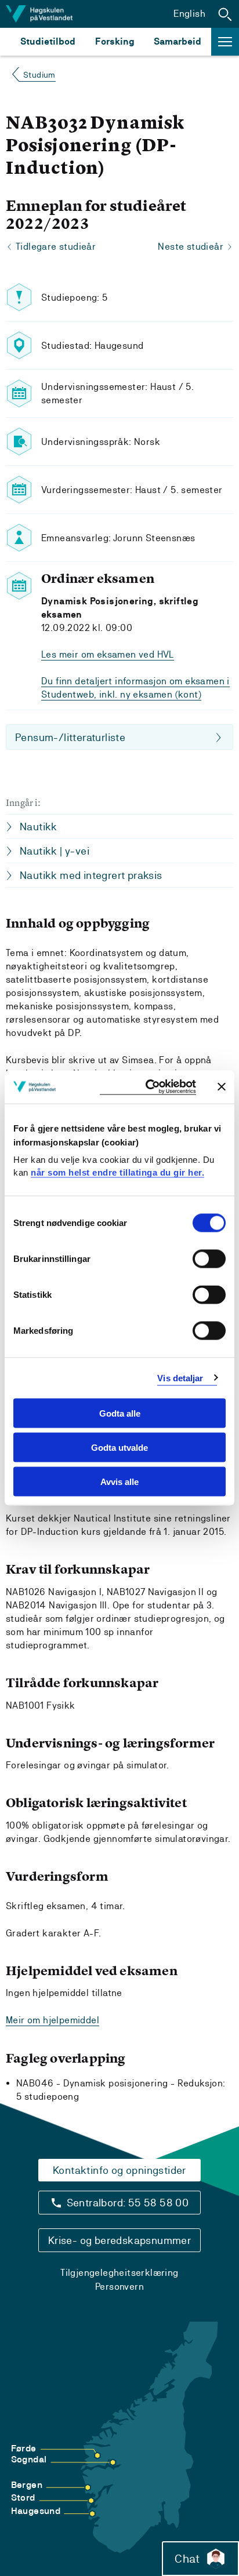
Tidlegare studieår (56, 247)
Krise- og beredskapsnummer (119, 2240)
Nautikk (39, 827)
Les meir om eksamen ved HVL (108, 654)
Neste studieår (191, 247)
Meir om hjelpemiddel (52, 2020)
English (189, 14)
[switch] (209, 1259)
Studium (39, 75)
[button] (225, 14)
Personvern (119, 2287)
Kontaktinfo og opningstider (119, 2170)
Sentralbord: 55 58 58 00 (128, 2203)
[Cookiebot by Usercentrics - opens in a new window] (148, 1087)
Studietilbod (48, 41)
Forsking (115, 41)
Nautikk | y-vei (55, 851)
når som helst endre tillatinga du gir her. (117, 1172)
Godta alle (120, 1413)
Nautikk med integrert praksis (91, 875)
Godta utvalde (119, 1447)
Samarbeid (178, 41)
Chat (187, 2559)
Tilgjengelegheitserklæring (119, 2273)
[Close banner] (222, 1087)
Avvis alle (119, 1481)
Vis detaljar (180, 1378)
